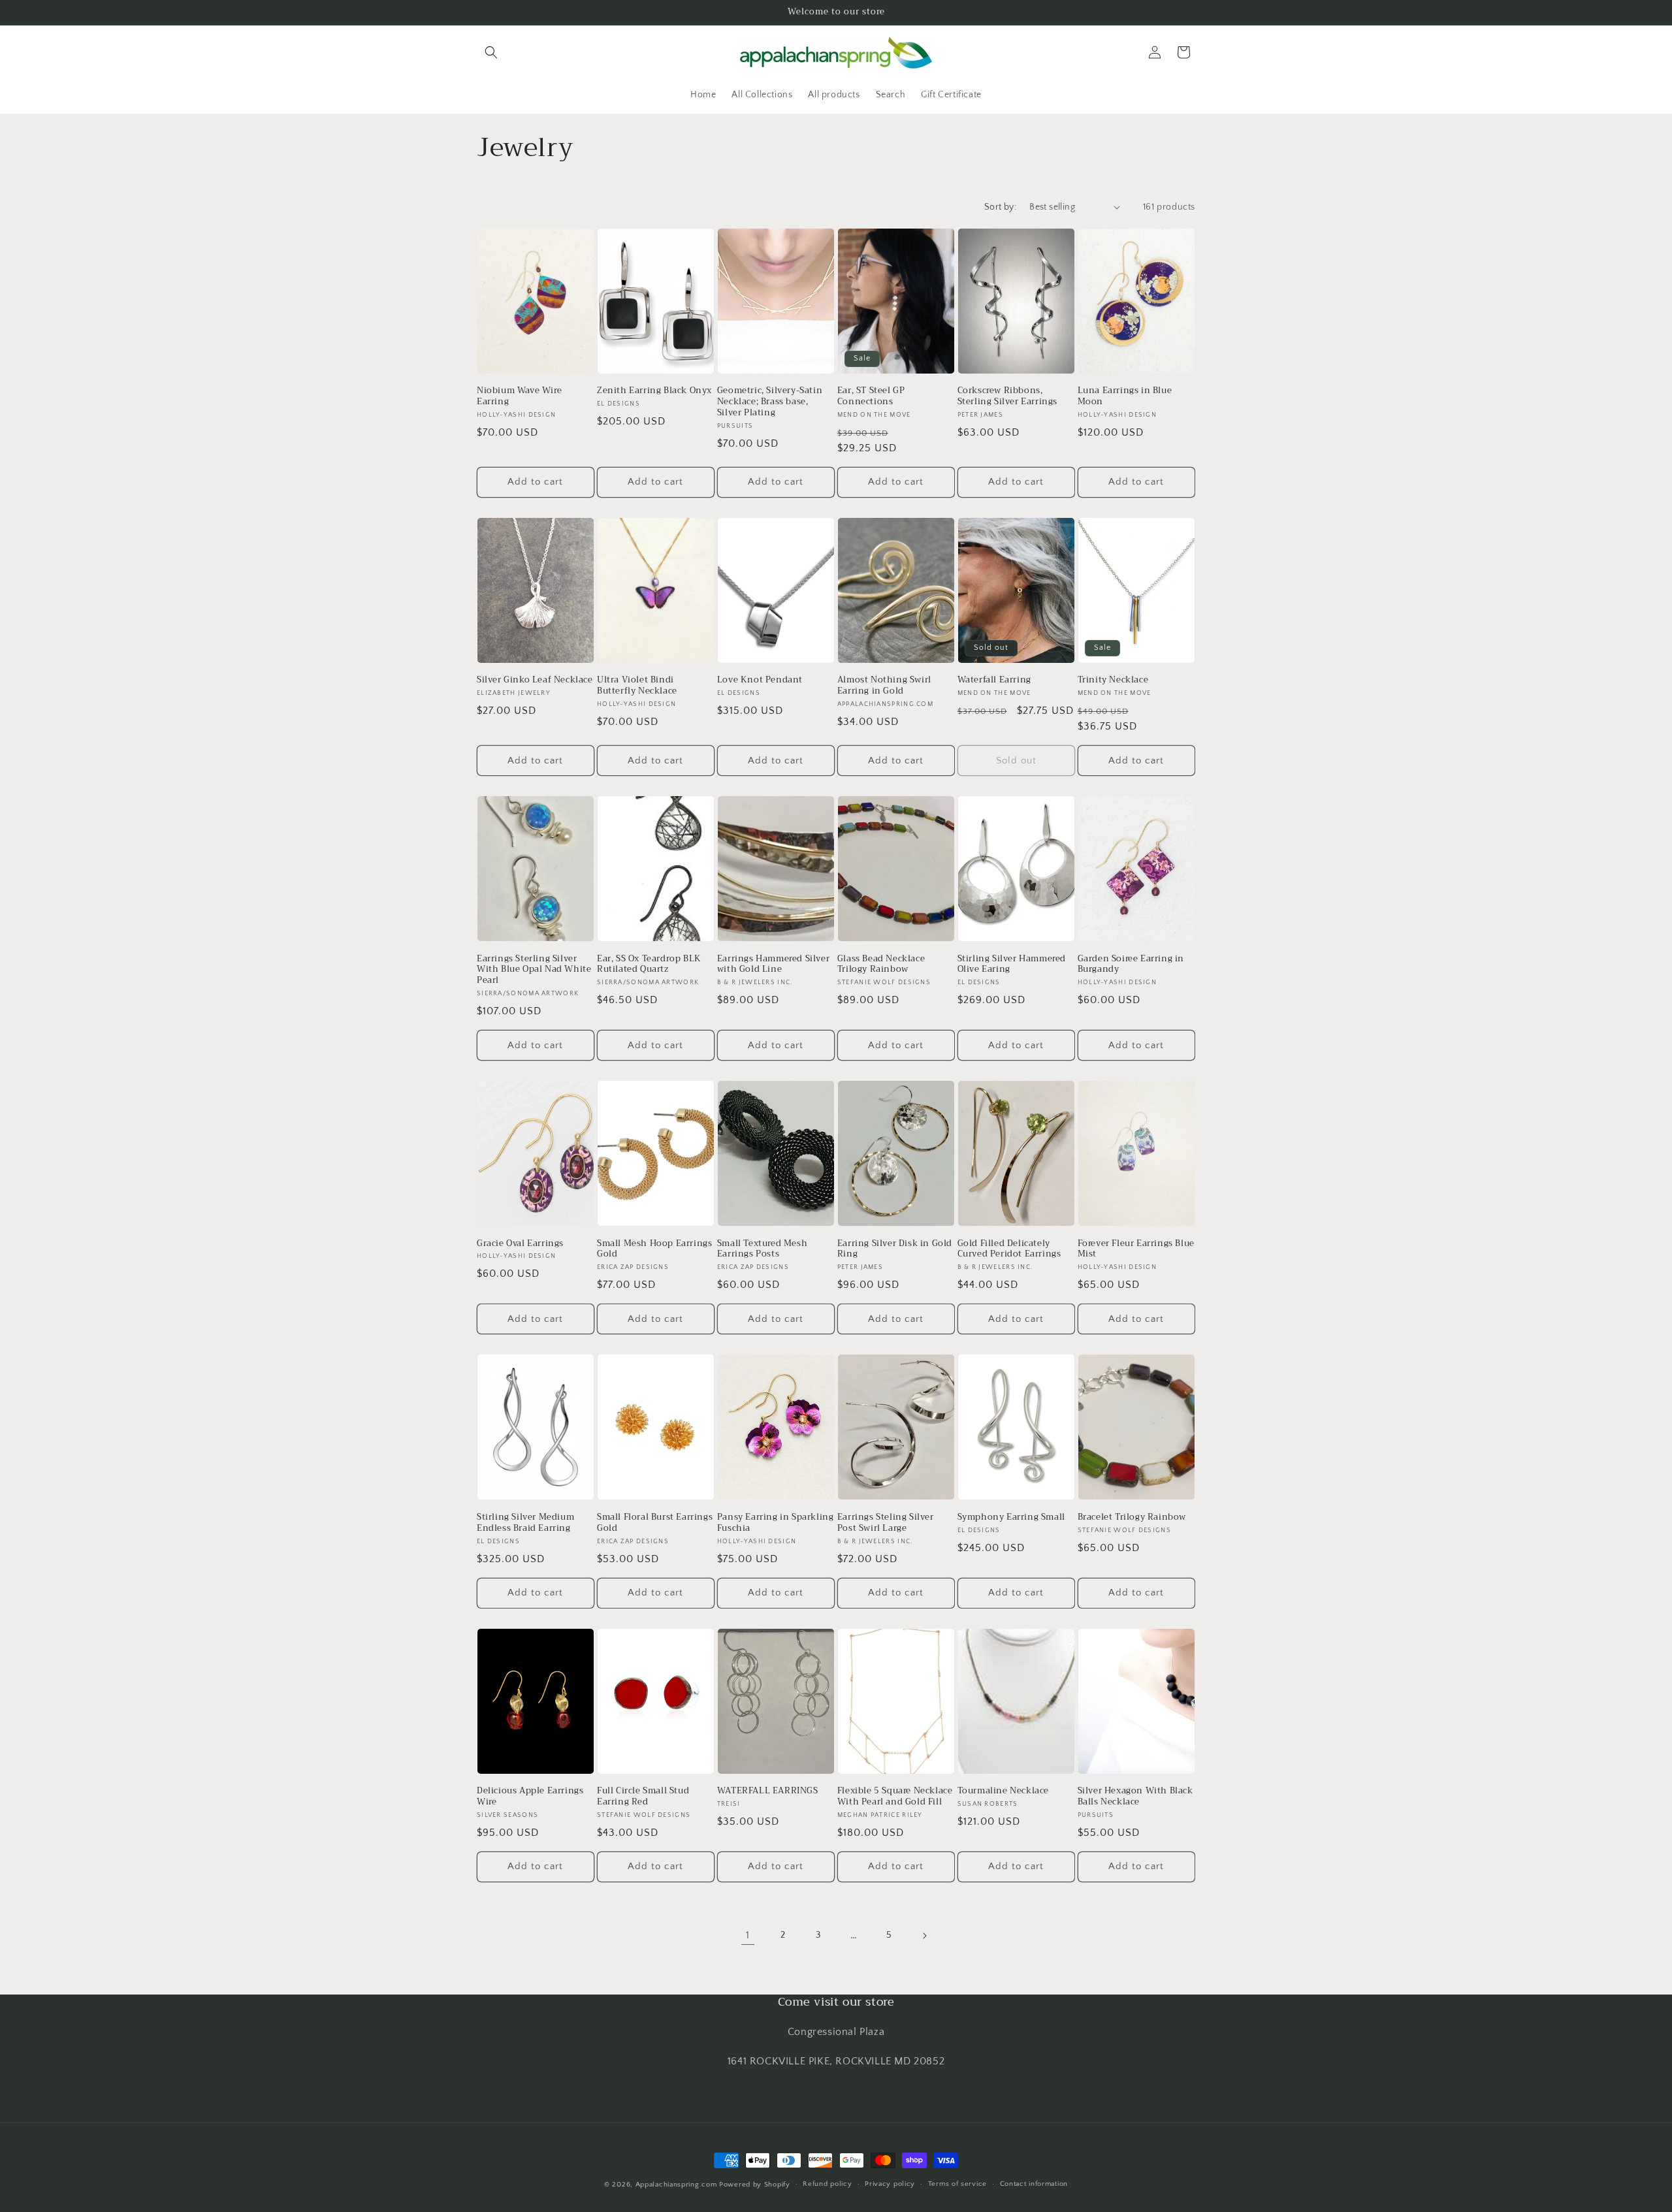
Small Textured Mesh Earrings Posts (762, 1249)
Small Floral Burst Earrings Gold (655, 1523)
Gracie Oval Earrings (520, 1244)
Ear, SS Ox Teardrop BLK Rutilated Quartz (649, 965)
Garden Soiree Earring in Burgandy (1131, 965)
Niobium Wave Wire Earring (519, 396)
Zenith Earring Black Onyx (654, 391)
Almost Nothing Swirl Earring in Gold (884, 686)
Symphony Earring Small (1011, 1517)
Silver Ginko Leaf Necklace (535, 680)
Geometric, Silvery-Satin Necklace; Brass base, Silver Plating (770, 402)
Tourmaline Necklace (1003, 1791)
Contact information (1034, 2184)
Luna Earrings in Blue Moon (1125, 396)
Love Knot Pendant (760, 680)
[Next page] (924, 1936)
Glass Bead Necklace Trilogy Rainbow (881, 965)
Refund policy (827, 2184)
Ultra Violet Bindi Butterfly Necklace (637, 686)
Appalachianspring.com (676, 2185)
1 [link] (748, 1935)
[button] (491, 52)
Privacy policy (890, 2184)
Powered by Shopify (755, 2185)
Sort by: (1000, 207)
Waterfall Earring (994, 680)
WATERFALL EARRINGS (768, 1791)
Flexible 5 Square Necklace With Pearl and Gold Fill (895, 1797)
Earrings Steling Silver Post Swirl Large (886, 1523)
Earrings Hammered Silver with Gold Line (773, 965)
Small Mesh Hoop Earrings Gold (654, 1249)
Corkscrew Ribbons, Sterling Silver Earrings (1007, 396)
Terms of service (957, 2184)
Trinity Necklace (1113, 680)
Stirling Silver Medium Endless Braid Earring (525, 1523)
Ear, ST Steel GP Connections (871, 396)
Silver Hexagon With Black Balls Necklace (1135, 1797)
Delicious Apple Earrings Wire (530, 1797)
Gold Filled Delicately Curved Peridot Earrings (1009, 1249)
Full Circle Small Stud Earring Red (643, 1797)
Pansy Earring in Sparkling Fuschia (776, 1523)
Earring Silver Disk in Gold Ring (895, 1249)
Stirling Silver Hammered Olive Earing (1012, 965)
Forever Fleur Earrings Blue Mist (1136, 1249)
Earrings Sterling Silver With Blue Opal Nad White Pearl (534, 970)
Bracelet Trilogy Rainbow (1132, 1517)
